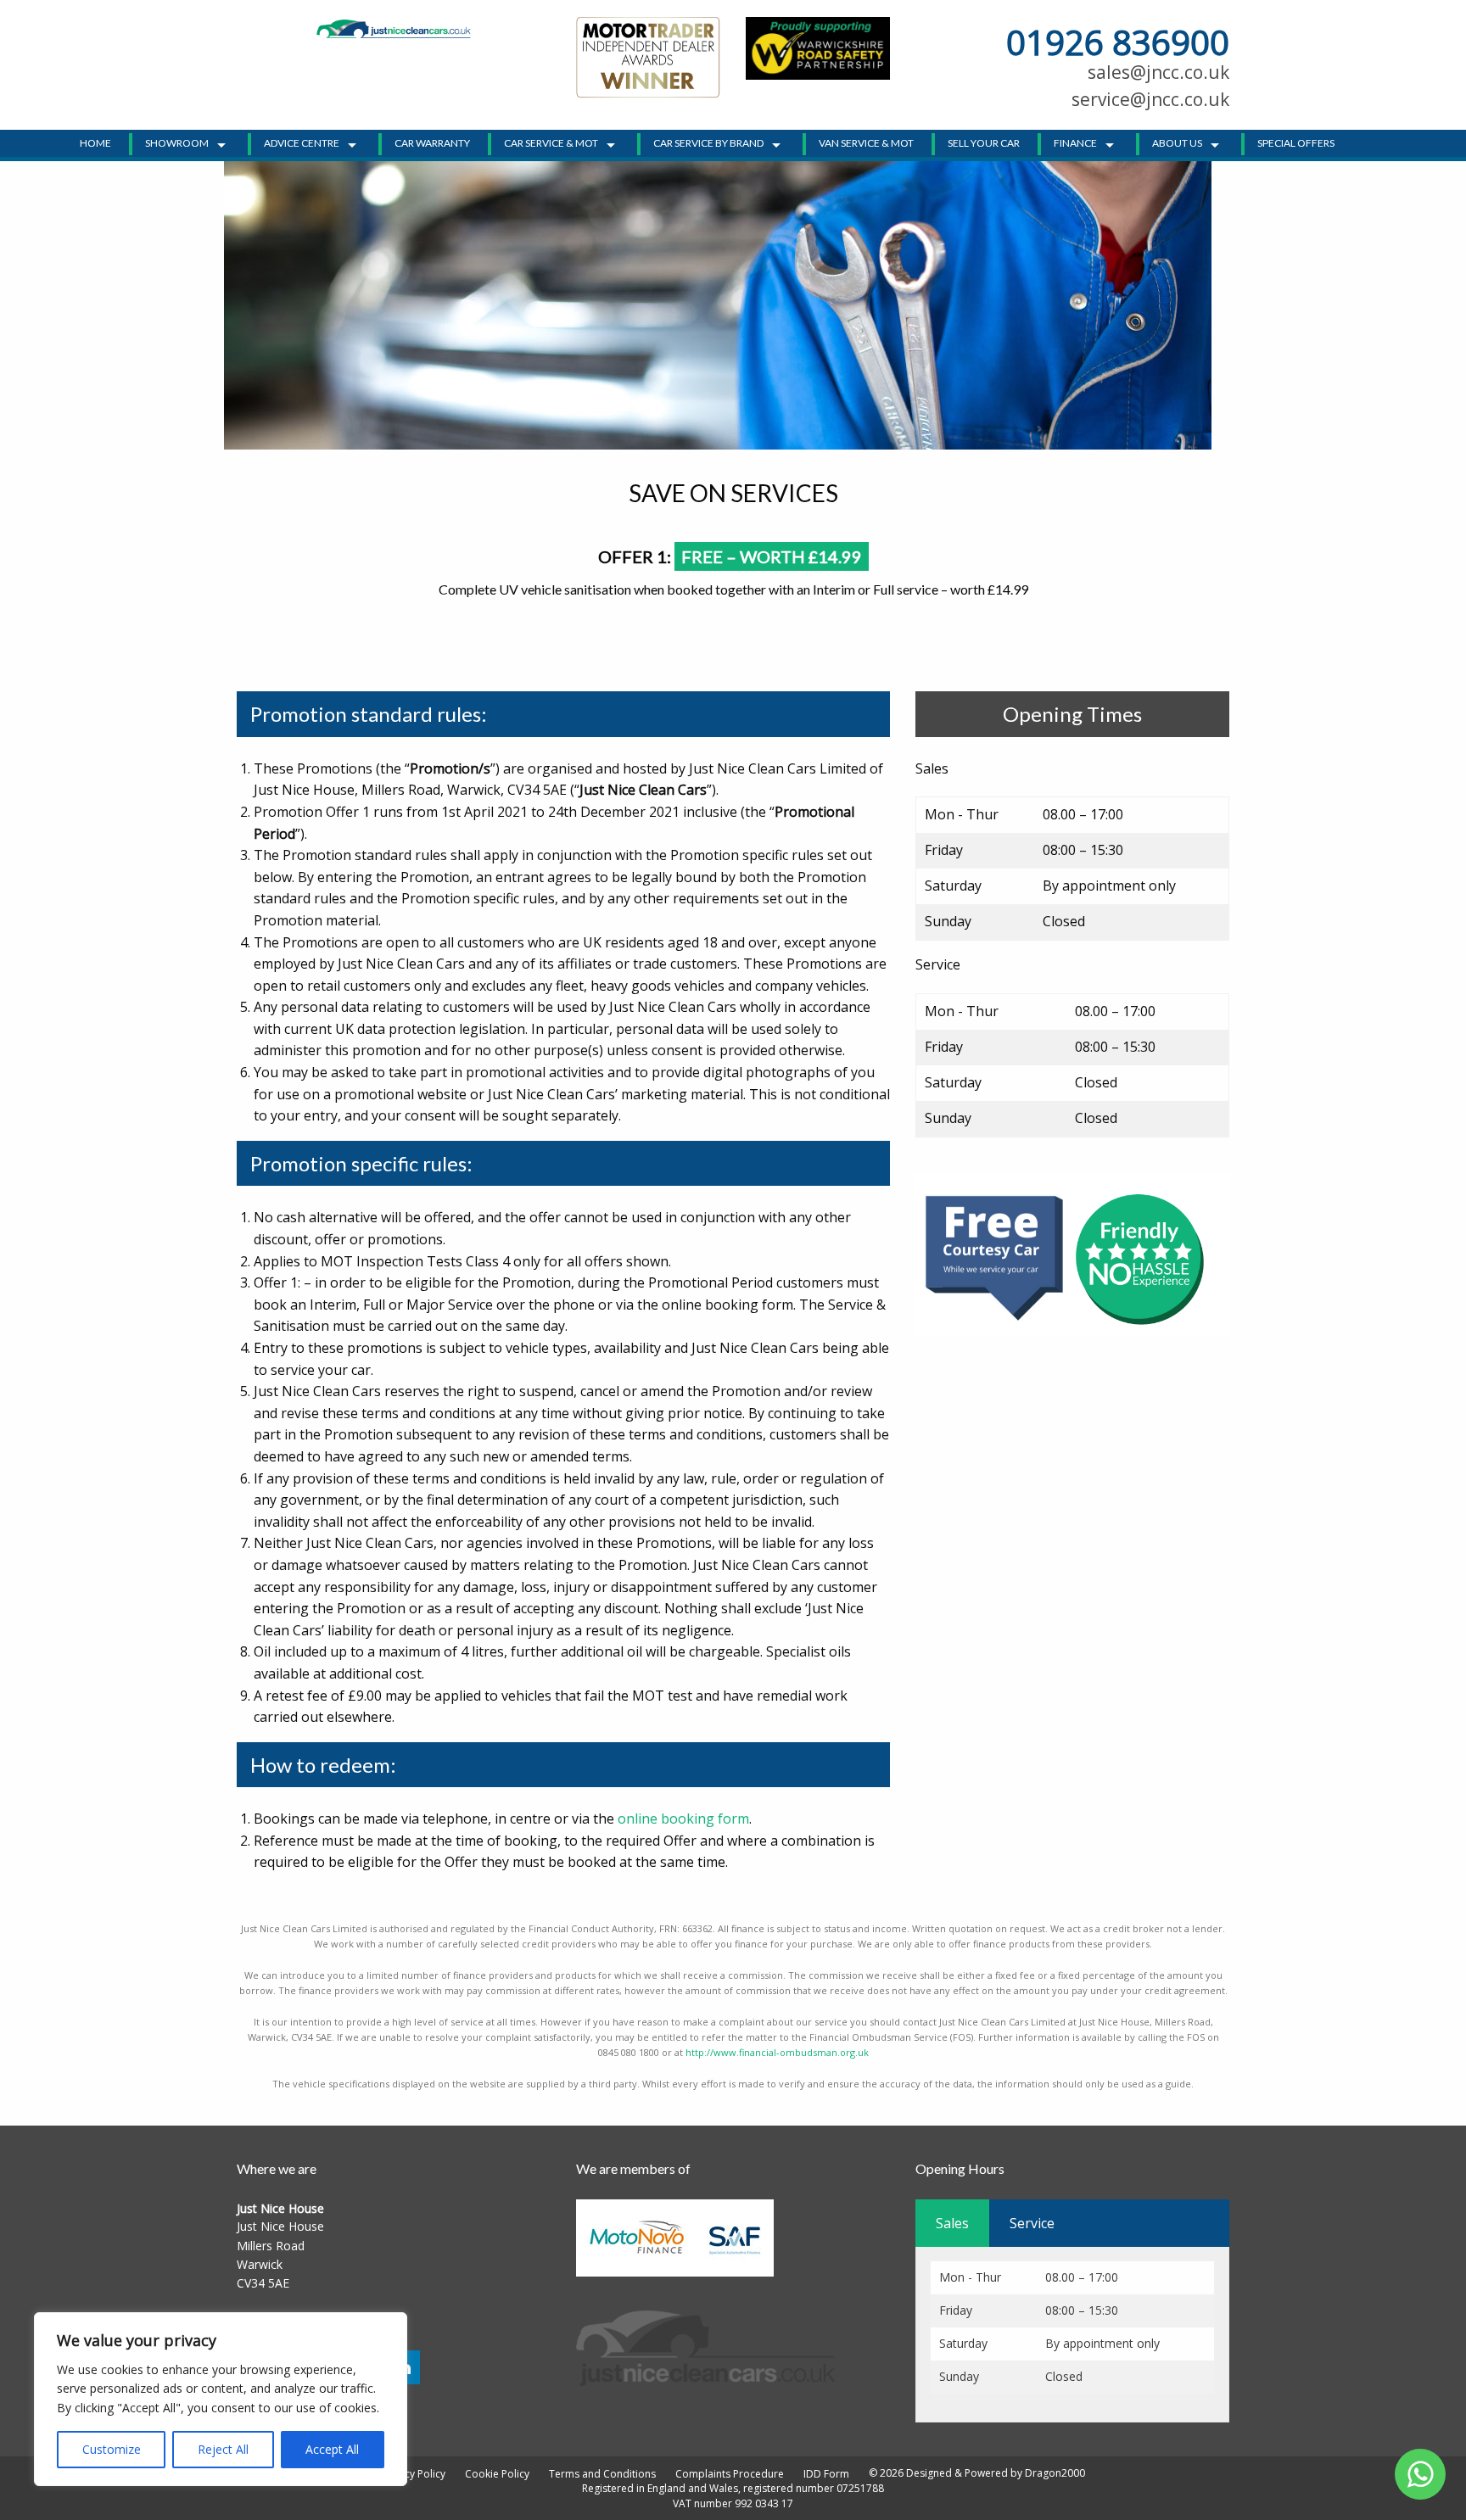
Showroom (177, 143)
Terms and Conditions (602, 2474)
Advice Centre (302, 143)
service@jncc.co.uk (1150, 99)
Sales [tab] (952, 2223)
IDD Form (826, 2474)
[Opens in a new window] (818, 47)
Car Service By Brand (708, 143)
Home (95, 143)
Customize (112, 2449)
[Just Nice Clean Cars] (394, 28)
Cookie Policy (497, 2474)
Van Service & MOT (866, 143)
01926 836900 (1118, 42)
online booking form (683, 1819)
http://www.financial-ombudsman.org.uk (777, 2052)
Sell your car (984, 143)
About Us (1177, 143)
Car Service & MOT (551, 143)
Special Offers (1296, 143)
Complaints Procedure (730, 2474)
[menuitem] (100, 143)
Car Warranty (432, 143)
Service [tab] (1032, 2223)
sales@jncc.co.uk (1158, 72)
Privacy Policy (413, 2474)
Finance (1075, 143)
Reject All (223, 2449)
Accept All (332, 2449)
